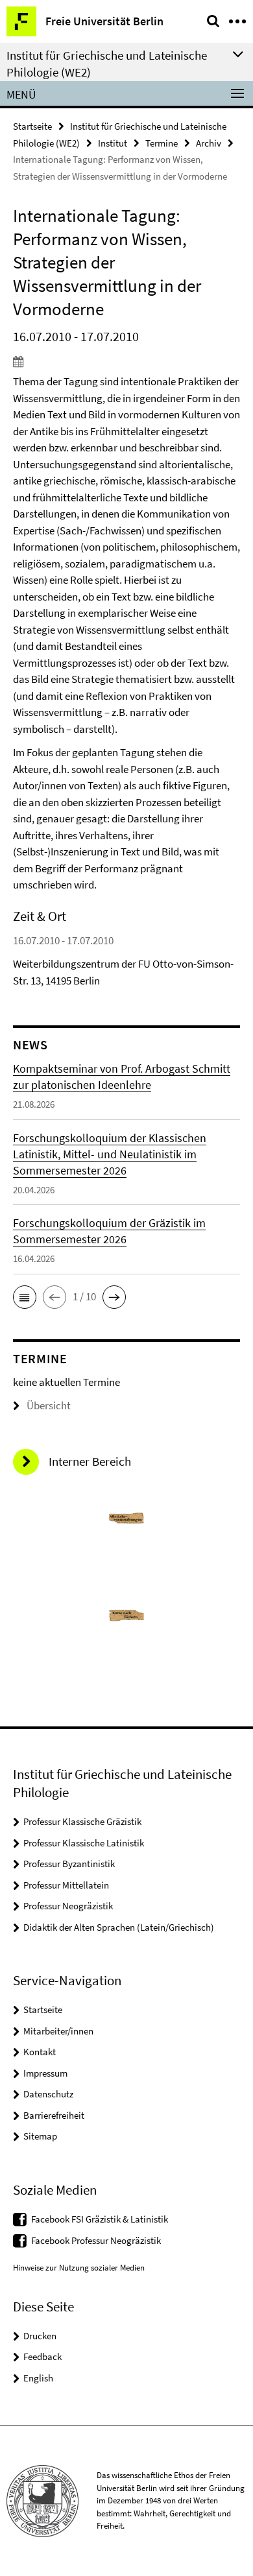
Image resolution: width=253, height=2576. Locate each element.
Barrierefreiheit (54, 2115)
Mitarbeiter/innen (58, 2031)
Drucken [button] (40, 2336)
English (38, 2378)
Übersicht (49, 1405)
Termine (162, 143)
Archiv (209, 143)
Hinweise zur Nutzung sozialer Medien (79, 2268)
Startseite (32, 126)
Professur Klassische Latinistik (84, 1843)
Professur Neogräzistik (68, 1906)
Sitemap (40, 2136)
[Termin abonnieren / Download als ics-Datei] (126, 361)
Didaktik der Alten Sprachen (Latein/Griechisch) (119, 1927)
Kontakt (40, 2052)
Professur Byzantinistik (69, 1864)
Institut (113, 143)
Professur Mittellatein (66, 1885)
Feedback (42, 2356)
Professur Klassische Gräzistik (82, 1821)
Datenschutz (48, 2094)
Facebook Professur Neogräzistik (96, 2240)
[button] (25, 1297)
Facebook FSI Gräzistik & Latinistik (100, 2219)
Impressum (45, 2073)
